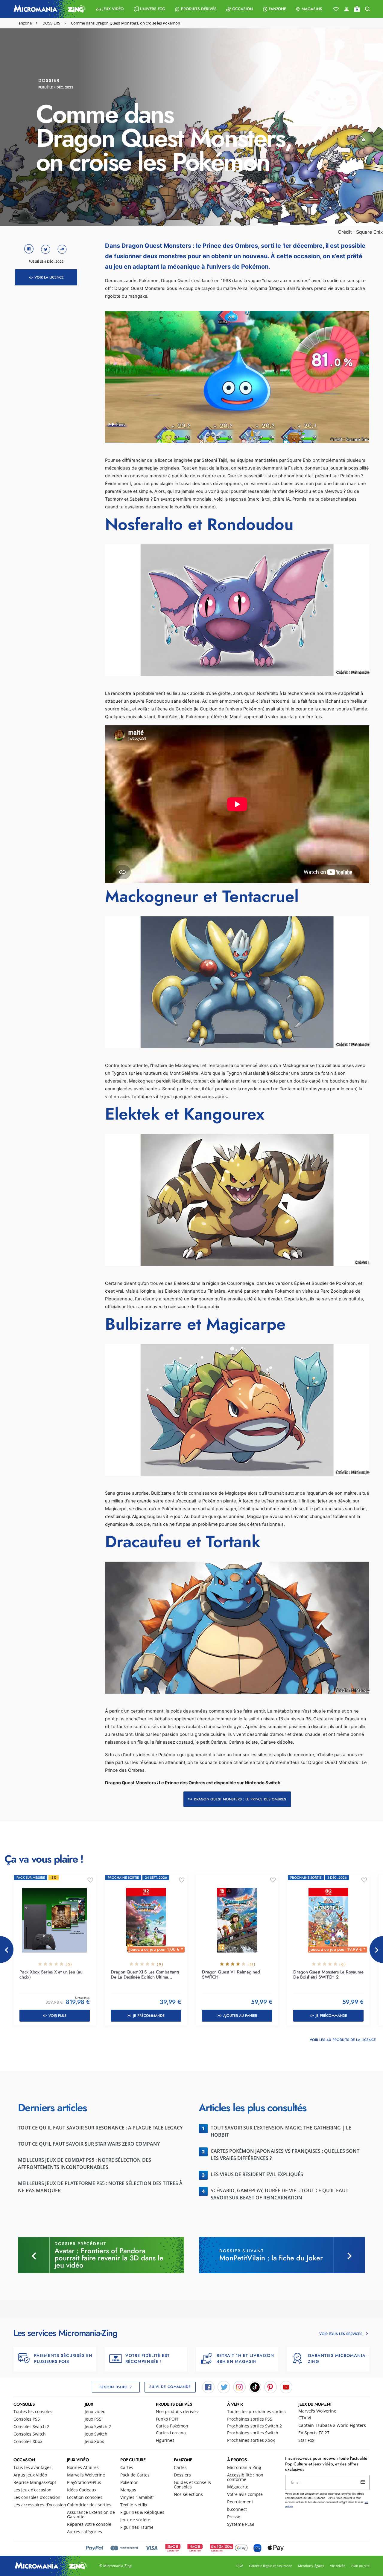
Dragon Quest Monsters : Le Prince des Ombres (240, 1799)
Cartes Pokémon (172, 2426)
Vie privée (338, 2566)
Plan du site (360, 2566)
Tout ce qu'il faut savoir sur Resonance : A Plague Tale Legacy (100, 2128)
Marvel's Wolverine (317, 2411)
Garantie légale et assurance (270, 2566)
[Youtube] (286, 2387)
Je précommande (149, 2016)
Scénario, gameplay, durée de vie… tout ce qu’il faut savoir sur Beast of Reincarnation (279, 2194)
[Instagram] (239, 2387)
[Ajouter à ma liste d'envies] (90, 1880)
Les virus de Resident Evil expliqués (257, 2174)
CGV (240, 2566)
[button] (110, 9)
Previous (7, 1950)
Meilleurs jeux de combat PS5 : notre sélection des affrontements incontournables (85, 2164)
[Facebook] (208, 2387)
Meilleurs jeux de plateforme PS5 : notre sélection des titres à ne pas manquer (100, 2187)
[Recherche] (367, 9)
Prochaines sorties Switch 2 (254, 2426)
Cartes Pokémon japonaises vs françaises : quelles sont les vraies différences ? (285, 2155)
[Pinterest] (270, 2387)
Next (376, 1950)
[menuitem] (110, 9)
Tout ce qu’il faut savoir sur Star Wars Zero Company (89, 2144)
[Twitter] (224, 2387)
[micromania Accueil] (48, 9)
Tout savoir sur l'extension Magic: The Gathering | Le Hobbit (281, 2131)
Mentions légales (311, 2566)
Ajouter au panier (240, 2016)
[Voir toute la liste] (336, 9)
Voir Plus (57, 2016)
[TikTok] (255, 2387)
